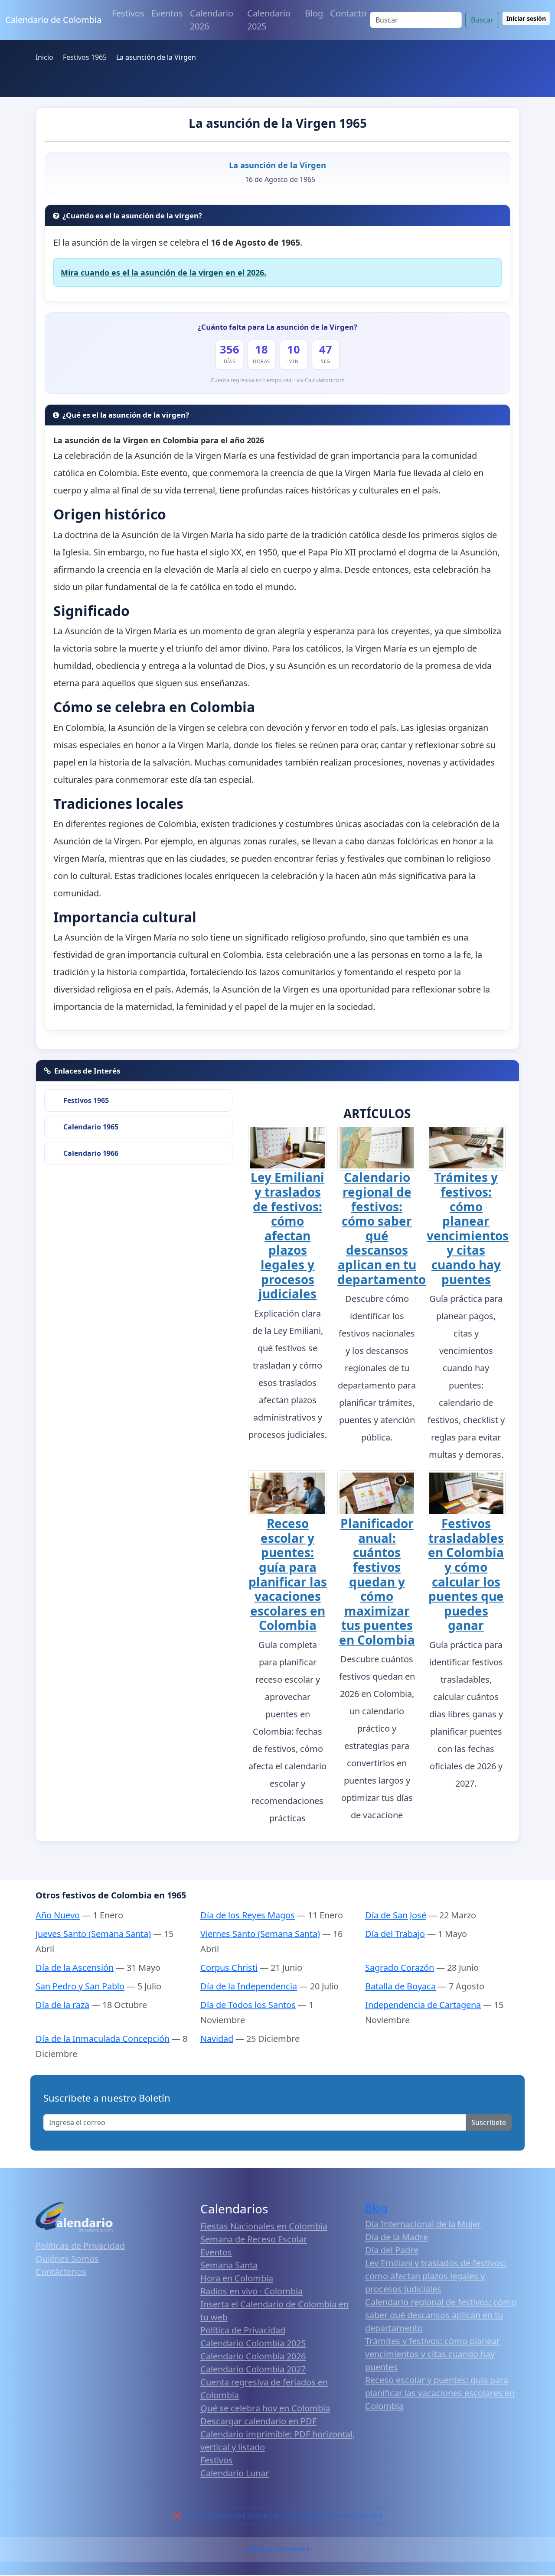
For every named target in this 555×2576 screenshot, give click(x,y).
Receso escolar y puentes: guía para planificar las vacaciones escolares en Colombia (288, 1574)
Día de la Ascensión (75, 1968)
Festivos (128, 13)
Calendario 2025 (269, 20)
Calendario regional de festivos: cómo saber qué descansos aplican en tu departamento (382, 1228)
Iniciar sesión (526, 18)
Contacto (348, 13)
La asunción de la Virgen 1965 (278, 123)
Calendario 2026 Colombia (277, 2549)
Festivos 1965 (86, 1100)
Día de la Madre (397, 2237)
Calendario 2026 (212, 20)
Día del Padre (392, 2250)
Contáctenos (61, 2272)
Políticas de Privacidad (80, 2246)
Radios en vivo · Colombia (251, 2291)
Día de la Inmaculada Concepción (103, 2039)
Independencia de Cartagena (423, 2005)
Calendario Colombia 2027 (253, 2369)
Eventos (167, 13)
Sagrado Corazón (400, 1968)
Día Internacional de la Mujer (423, 2224)
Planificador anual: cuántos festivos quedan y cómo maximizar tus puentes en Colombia (377, 1582)
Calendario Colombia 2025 (253, 2343)
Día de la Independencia (249, 1986)
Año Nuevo (58, 1915)
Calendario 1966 (91, 1153)
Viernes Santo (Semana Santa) (260, 1934)
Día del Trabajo (395, 1934)
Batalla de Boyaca (400, 1986)
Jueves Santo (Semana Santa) (93, 1934)
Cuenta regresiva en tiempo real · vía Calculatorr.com (278, 380)
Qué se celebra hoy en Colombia (265, 2408)
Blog (314, 13)
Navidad (217, 2039)
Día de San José (396, 1915)
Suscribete (489, 2122)
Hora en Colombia (237, 2278)
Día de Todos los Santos (248, 2005)
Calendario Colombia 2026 (253, 2356)
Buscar (482, 20)
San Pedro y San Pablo (80, 1986)
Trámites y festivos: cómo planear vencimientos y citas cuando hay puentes (468, 1228)
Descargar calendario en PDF (258, 2421)
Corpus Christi (229, 1968)
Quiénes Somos (67, 2259)
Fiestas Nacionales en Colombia (264, 2226)
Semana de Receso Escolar (254, 2239)
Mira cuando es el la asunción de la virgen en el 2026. (163, 273)
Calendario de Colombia (53, 20)
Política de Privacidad (243, 2330)
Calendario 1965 (91, 1127)
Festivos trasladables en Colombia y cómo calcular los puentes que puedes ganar (466, 1574)
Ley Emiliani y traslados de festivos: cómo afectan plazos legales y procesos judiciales (287, 1235)
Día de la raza (62, 2005)
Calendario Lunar (235, 2473)
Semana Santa (229, 2265)
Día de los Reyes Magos (248, 1915)
